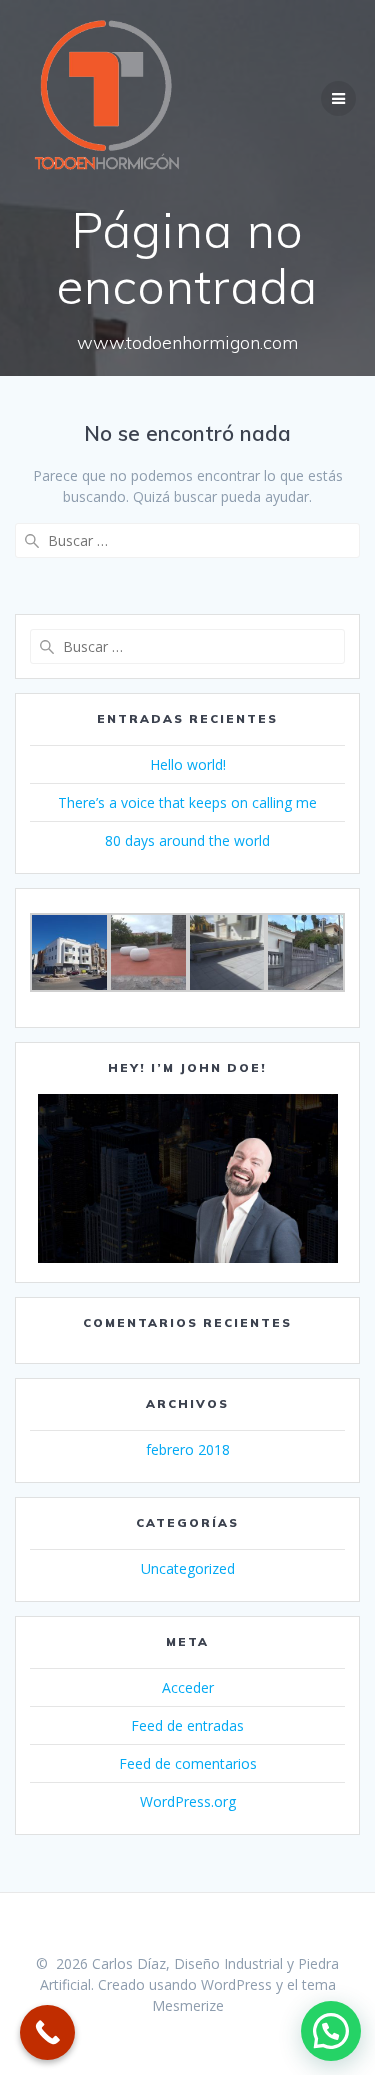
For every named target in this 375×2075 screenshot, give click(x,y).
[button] (331, 2031)
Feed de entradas (187, 1725)
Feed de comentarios (188, 1763)
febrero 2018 (188, 1449)
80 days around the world (187, 840)
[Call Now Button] (47, 2032)
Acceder (188, 1687)
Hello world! (188, 764)
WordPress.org (188, 1801)
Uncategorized (188, 1568)
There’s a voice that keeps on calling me (187, 802)
